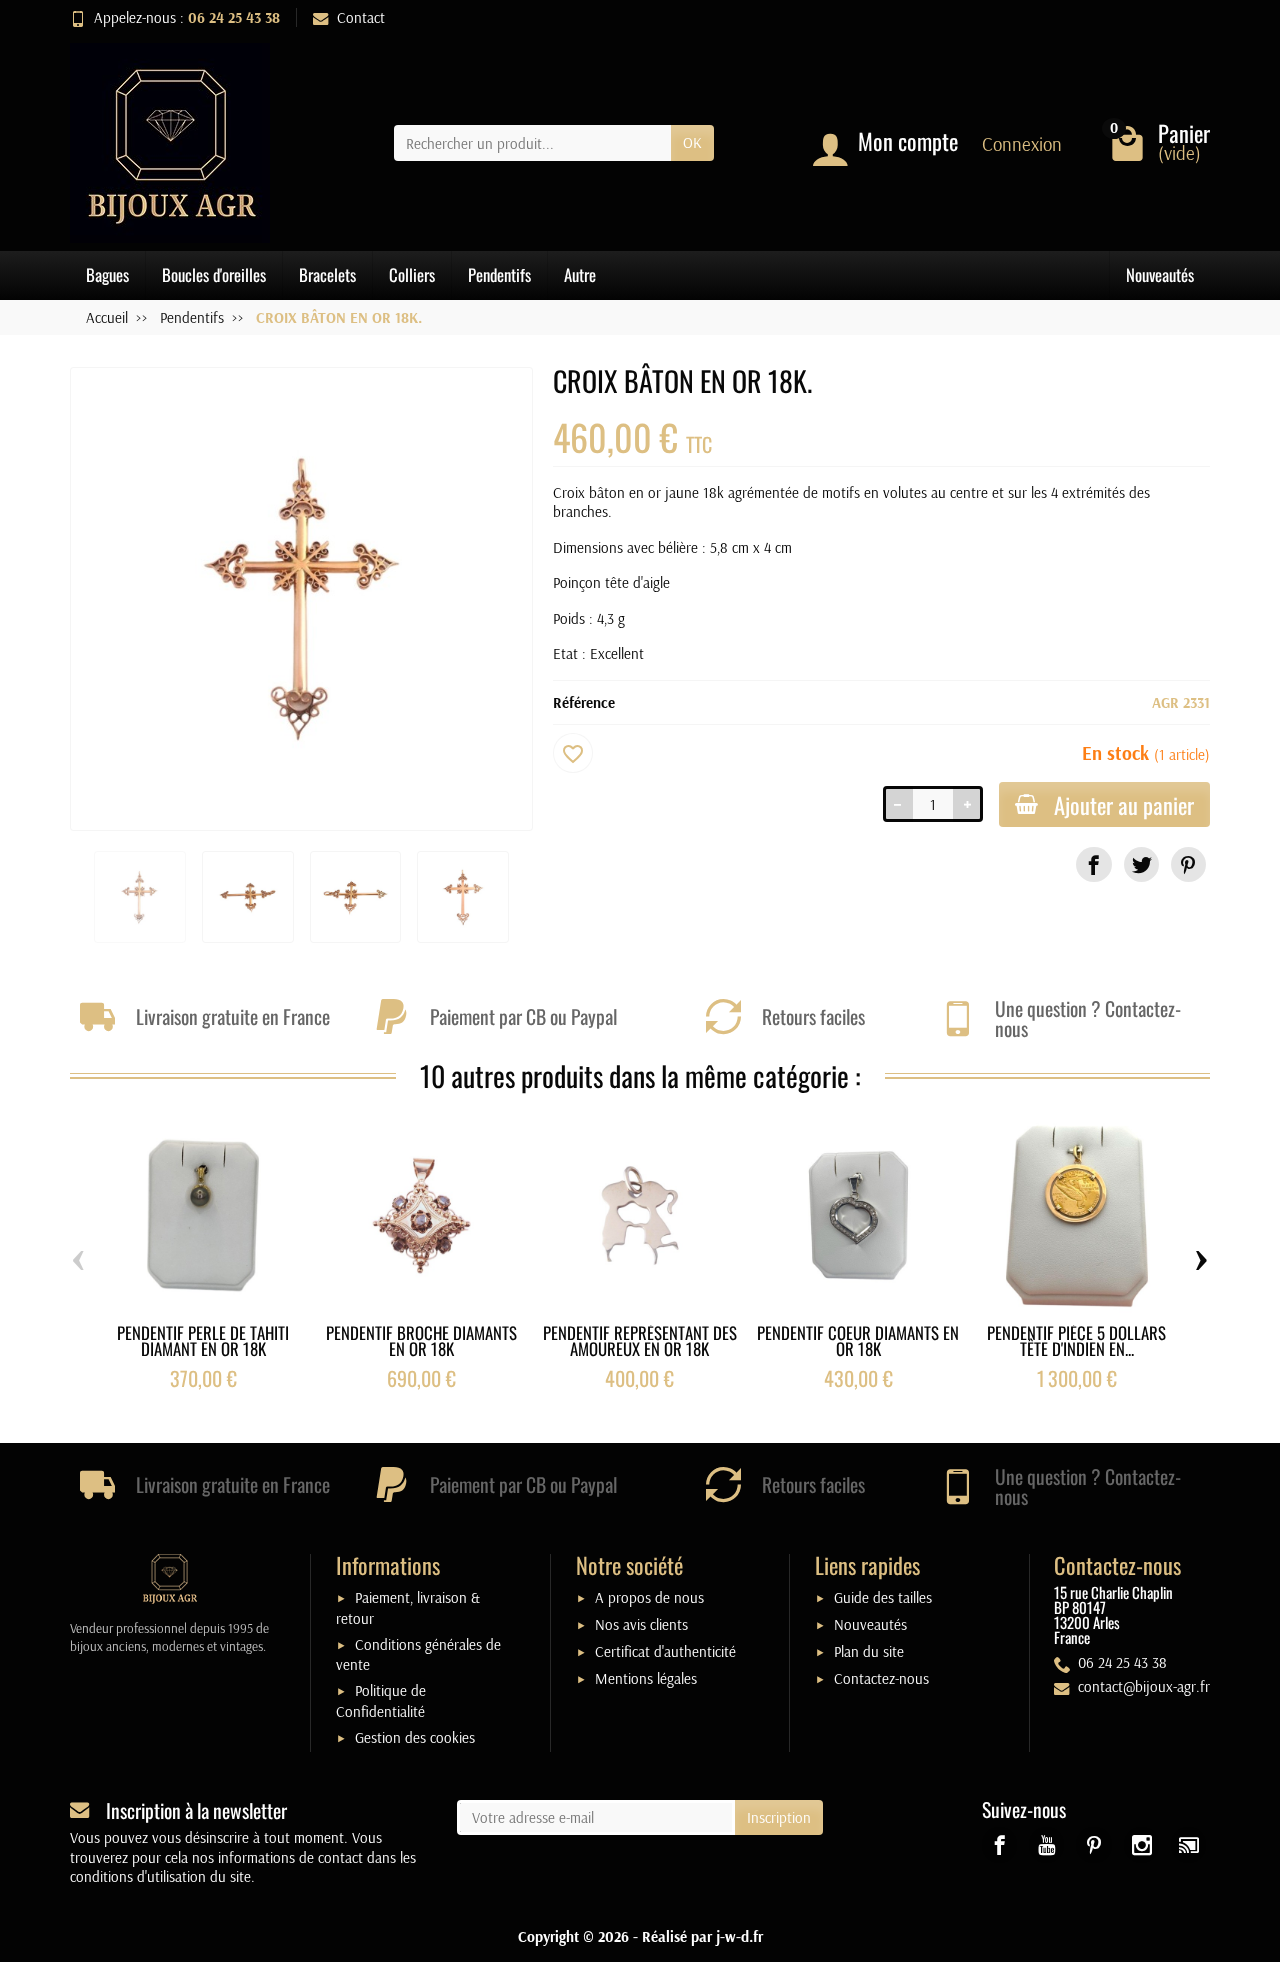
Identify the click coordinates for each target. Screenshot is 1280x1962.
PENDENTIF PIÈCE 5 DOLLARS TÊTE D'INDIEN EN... (1076, 1341)
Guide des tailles (883, 1597)
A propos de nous (649, 1597)
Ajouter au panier (1124, 804)
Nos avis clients (641, 1624)
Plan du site (869, 1651)
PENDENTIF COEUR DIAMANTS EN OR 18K (858, 1341)
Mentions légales (646, 1678)
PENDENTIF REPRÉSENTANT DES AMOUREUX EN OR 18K (640, 1341)
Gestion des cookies (415, 1737)
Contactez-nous (881, 1678)
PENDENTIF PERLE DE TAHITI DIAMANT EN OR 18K (203, 1341)
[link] (1093, 864)
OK (692, 142)
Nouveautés (1160, 274)
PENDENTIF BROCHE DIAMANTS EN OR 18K (421, 1341)
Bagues (107, 274)
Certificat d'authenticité (665, 1651)
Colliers (412, 274)
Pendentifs (499, 274)
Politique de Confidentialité (381, 1701)
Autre (580, 274)
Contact (361, 17)
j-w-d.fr (739, 1936)
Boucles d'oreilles (214, 274)
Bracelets (327, 274)
